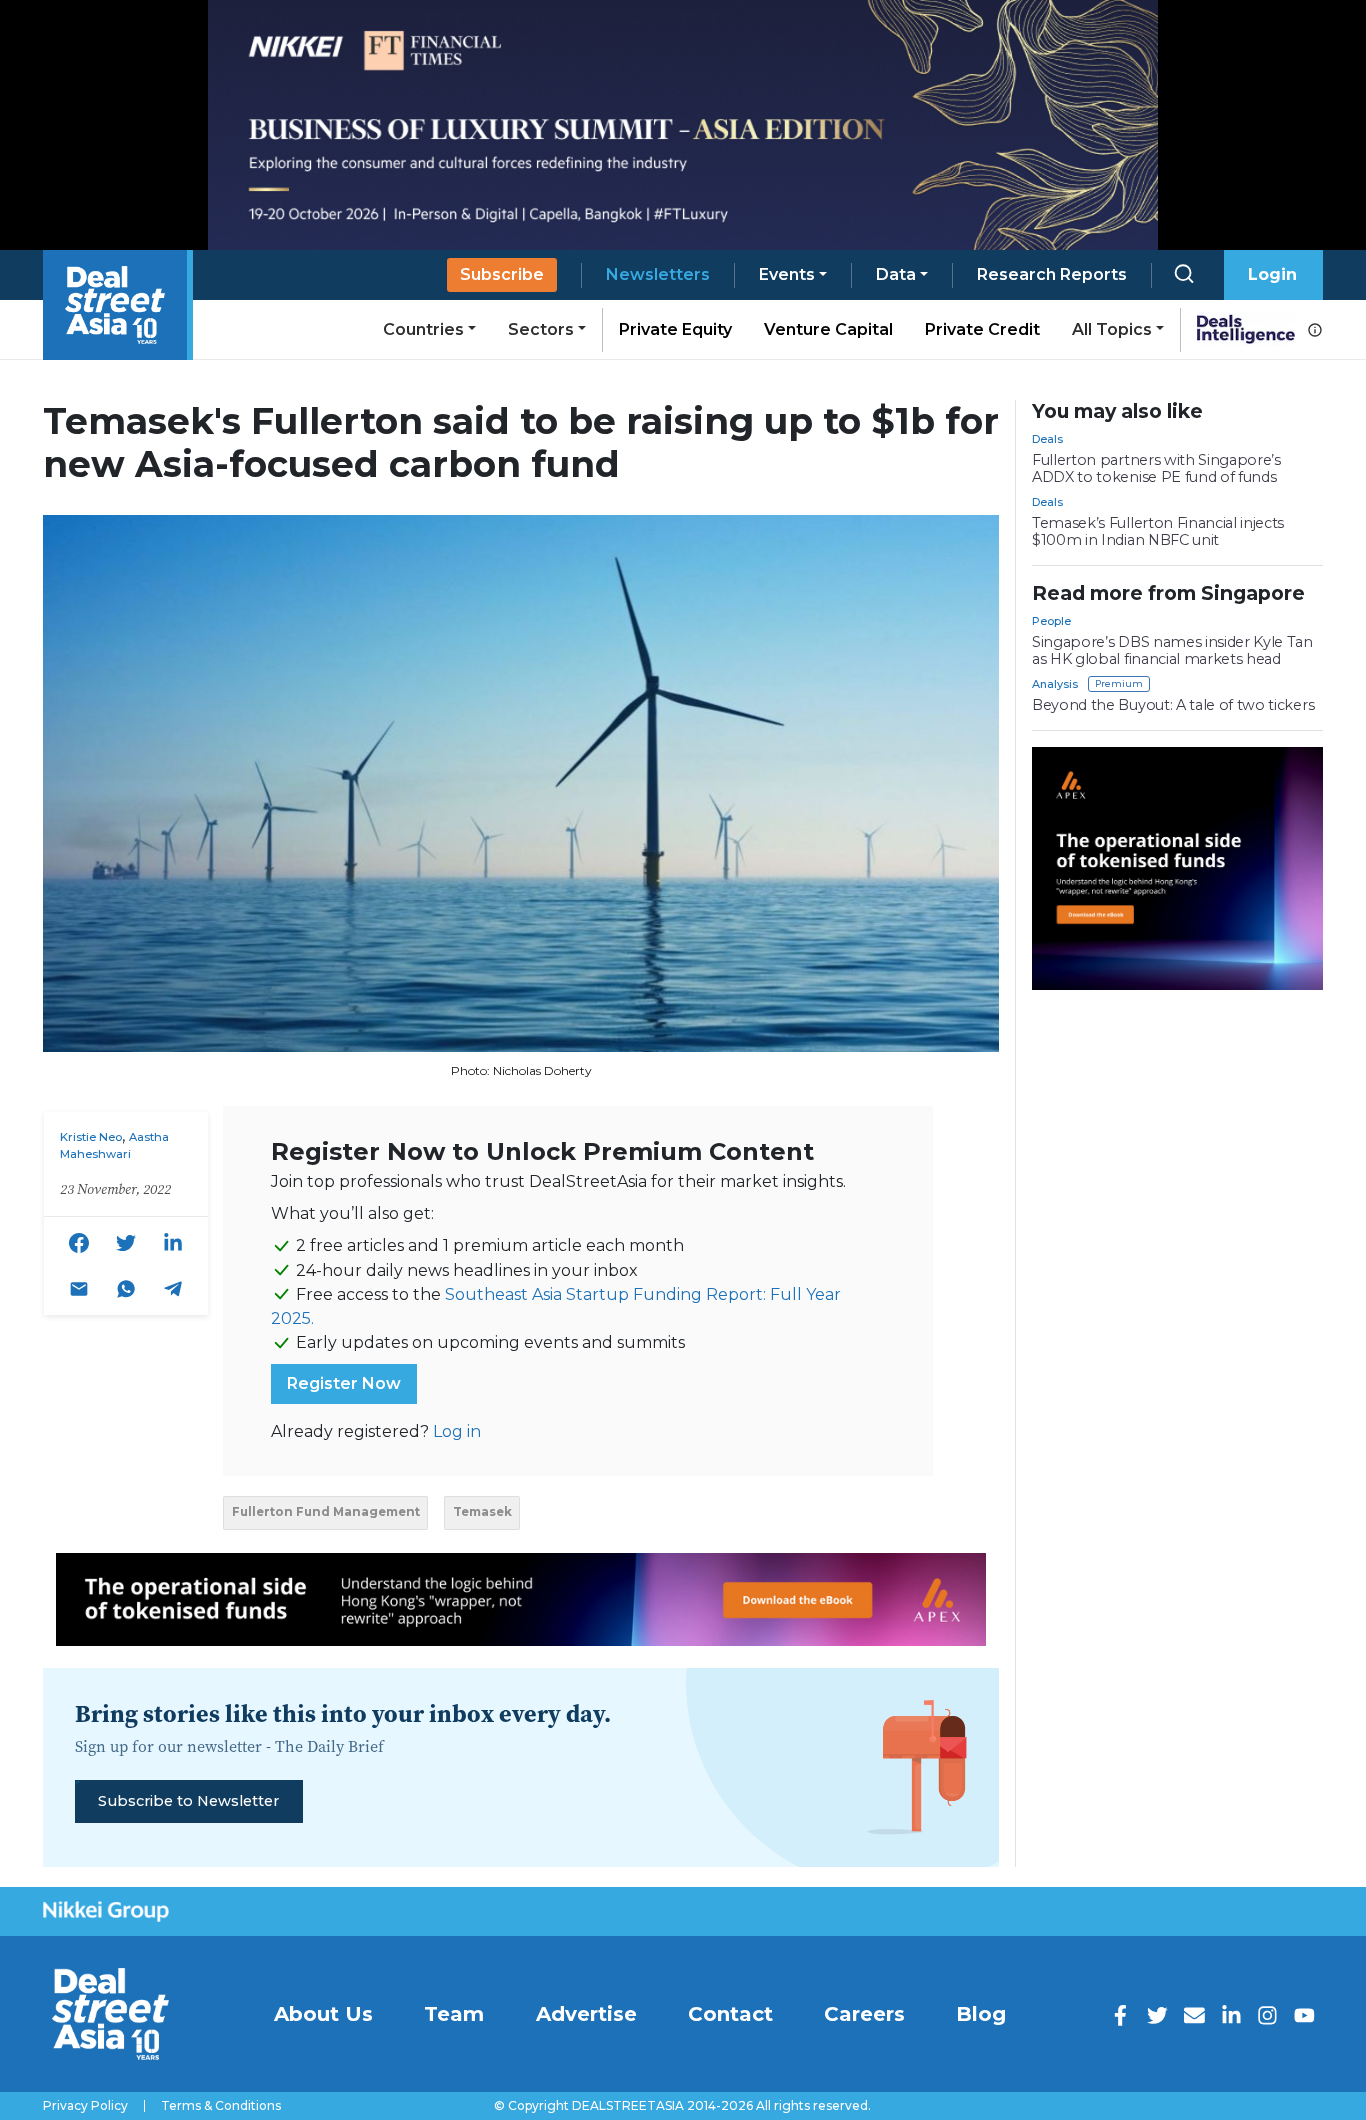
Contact (730, 2014)
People (1051, 621)
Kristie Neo (91, 1137)
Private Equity (675, 329)
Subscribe (502, 274)
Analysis (1055, 684)
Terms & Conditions (221, 2106)
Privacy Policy (85, 2106)
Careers (864, 2014)
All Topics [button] (1112, 329)
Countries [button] (423, 329)
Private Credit (982, 329)
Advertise (586, 2014)
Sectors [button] (541, 329)
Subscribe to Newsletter (188, 1801)
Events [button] (787, 274)
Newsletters (658, 274)
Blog (981, 2014)
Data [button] (896, 274)
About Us (323, 2014)
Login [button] (1272, 274)
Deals (1047, 439)
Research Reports (1052, 274)
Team (454, 2014)
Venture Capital (828, 329)
